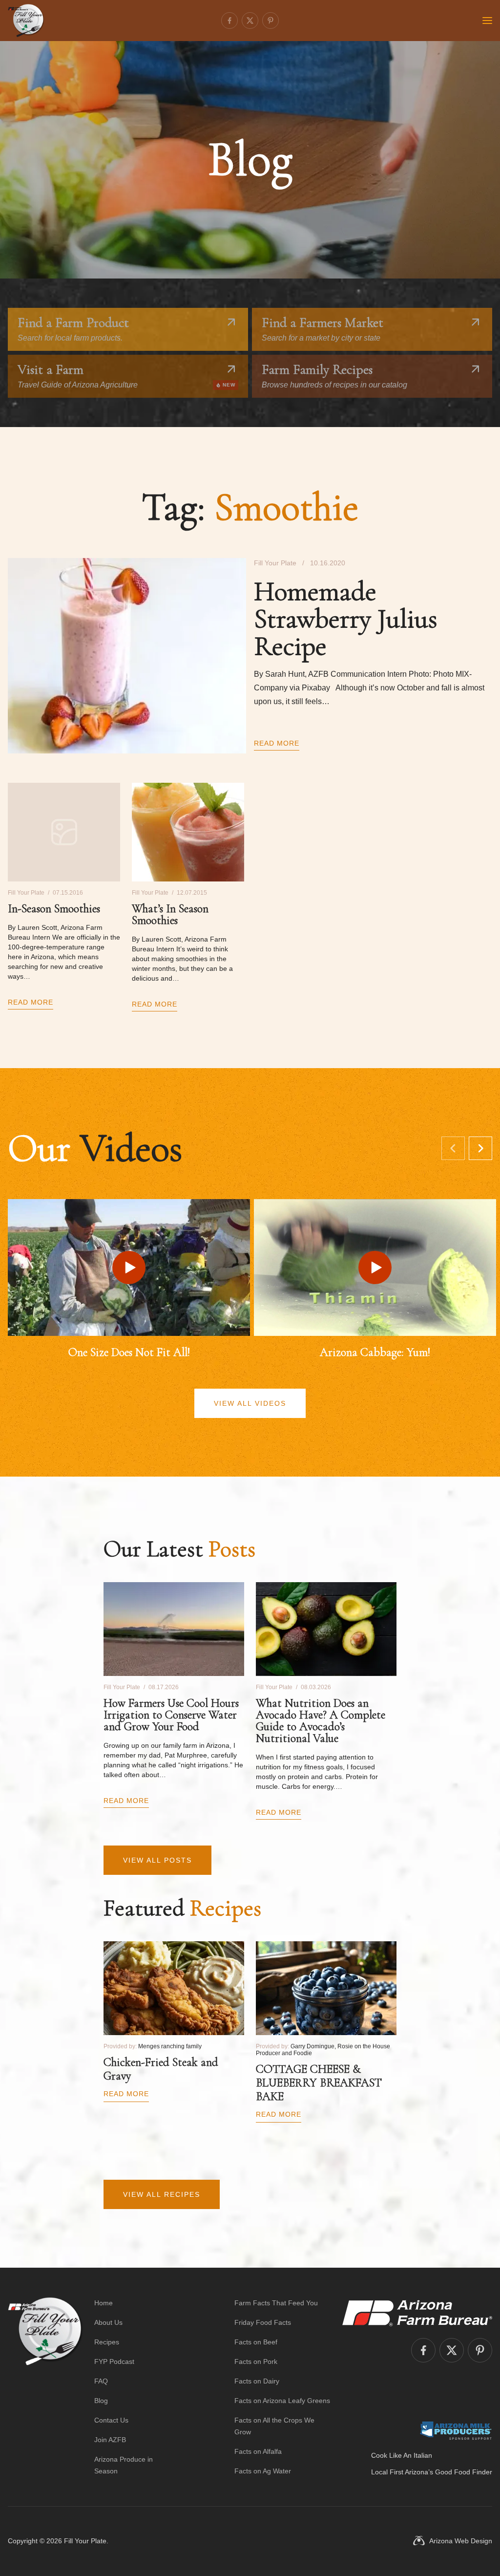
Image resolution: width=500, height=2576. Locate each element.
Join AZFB (110, 2440)
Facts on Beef (256, 2342)
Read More (277, 743)
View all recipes (162, 2194)
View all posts (157, 1860)
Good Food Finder (464, 2472)
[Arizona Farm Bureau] (417, 2313)
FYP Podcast (114, 2361)
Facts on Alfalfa (258, 2451)
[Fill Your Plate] (26, 21)
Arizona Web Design (461, 2541)
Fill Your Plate (85, 2541)
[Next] (480, 1148)
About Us (108, 2322)
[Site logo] (45, 2387)
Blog (101, 2401)
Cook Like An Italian (402, 2455)
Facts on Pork (256, 2361)
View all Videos (250, 1403)
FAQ (101, 2381)
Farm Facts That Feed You (276, 2303)
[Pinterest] (271, 21)
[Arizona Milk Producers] (456, 2430)
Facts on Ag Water (263, 2471)
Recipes (107, 2342)
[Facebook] (229, 21)
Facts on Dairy (257, 2381)
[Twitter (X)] (250, 21)
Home (104, 2303)
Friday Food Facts (263, 2322)
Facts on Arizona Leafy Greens (282, 2401)
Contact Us (111, 2420)
